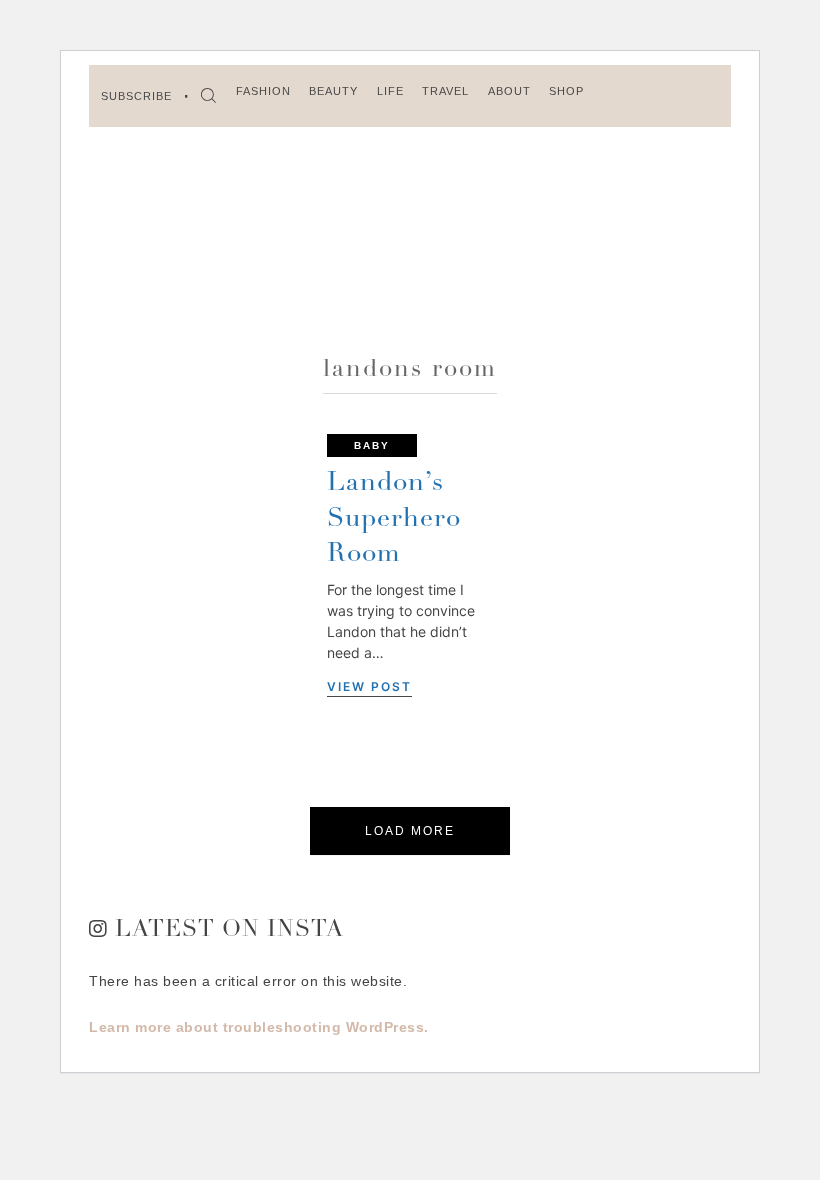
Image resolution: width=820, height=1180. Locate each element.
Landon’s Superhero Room (394, 519)
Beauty (333, 91)
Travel (445, 91)
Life (390, 91)
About (509, 91)
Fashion (263, 91)
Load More (410, 831)
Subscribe (136, 96)
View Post (369, 686)
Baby (372, 445)
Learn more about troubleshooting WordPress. (259, 1027)
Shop (566, 91)
